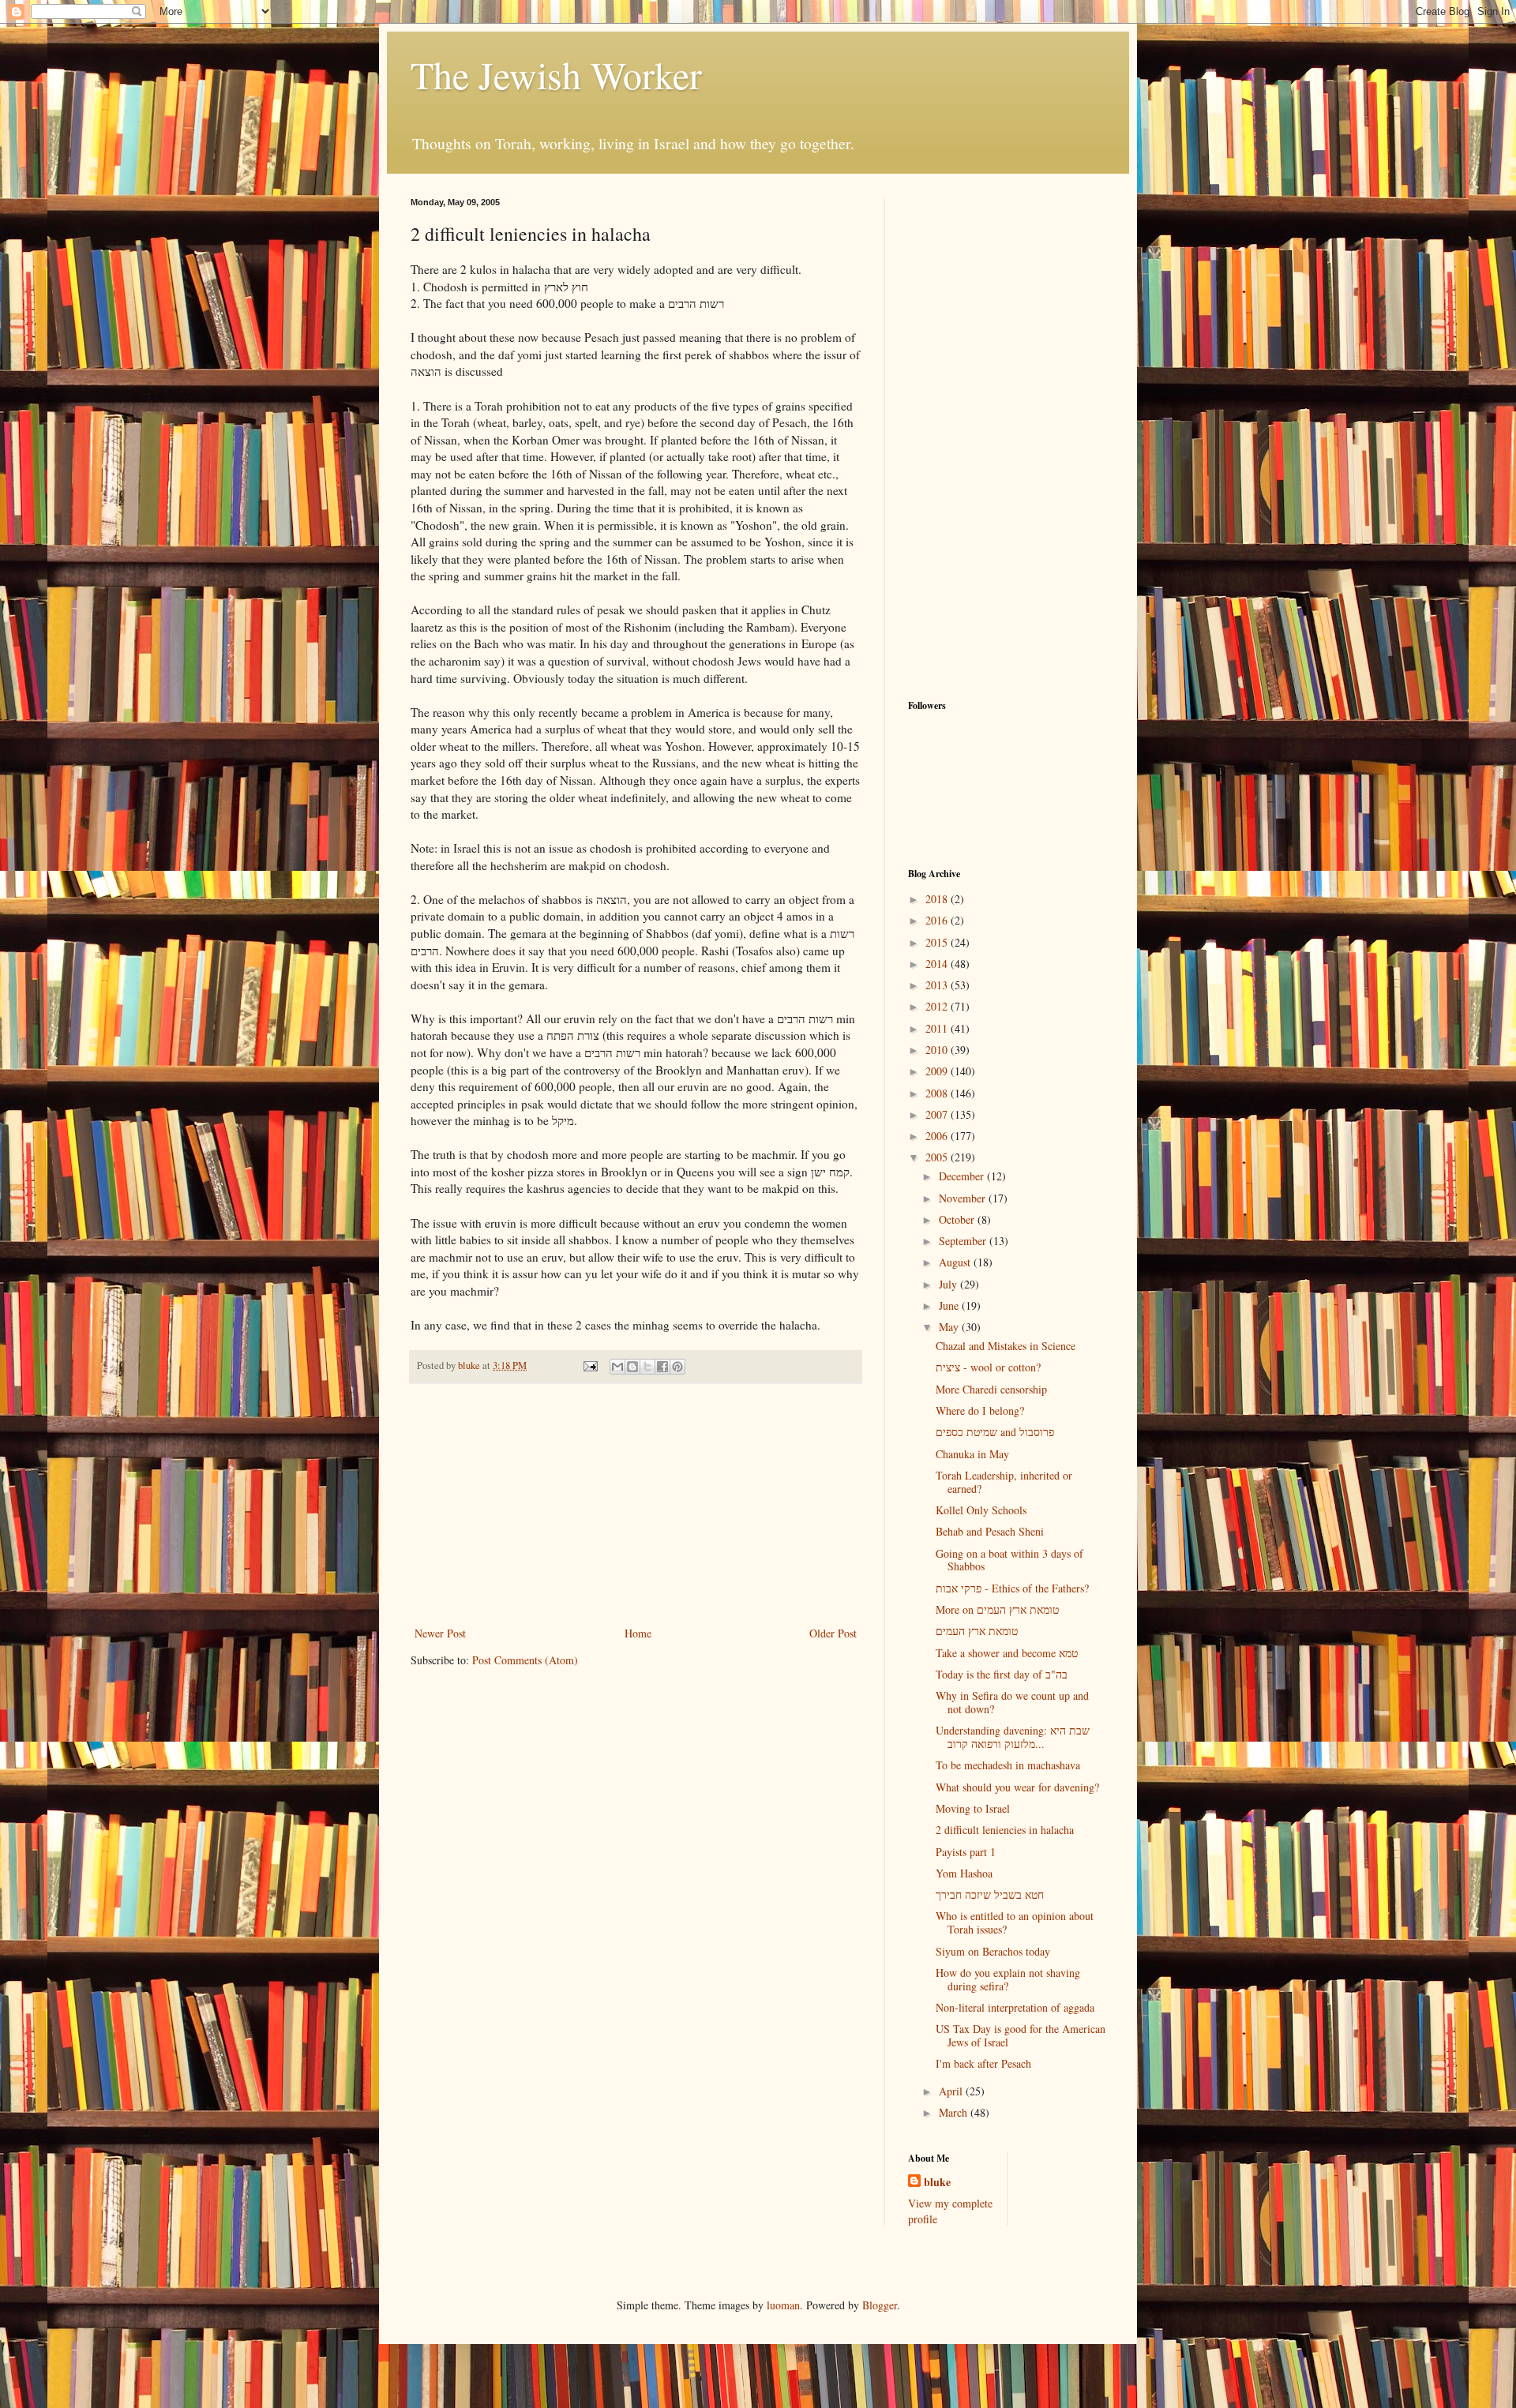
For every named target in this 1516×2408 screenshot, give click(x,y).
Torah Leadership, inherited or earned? (1004, 1482)
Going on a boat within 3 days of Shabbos (1009, 1560)
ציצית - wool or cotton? (988, 1367)
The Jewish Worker (556, 74)
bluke (937, 2182)
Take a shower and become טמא (1007, 1653)
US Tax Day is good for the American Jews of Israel (1021, 2035)
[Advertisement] (636, 1505)
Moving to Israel (973, 1808)
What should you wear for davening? (1017, 1787)
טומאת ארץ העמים (977, 1631)
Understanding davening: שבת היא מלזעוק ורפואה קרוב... (1013, 1737)
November (964, 1198)
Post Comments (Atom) (525, 1660)
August (956, 1262)
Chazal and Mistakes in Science (1006, 1346)
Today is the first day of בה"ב (1002, 1674)
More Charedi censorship (991, 1389)
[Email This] (617, 1367)
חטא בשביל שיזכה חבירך (990, 1894)
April (952, 2091)
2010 (938, 1050)
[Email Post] (589, 1365)
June (950, 1305)
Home (638, 1633)
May (950, 1327)
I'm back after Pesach (983, 2063)
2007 (938, 1114)
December (963, 1176)
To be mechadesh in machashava (1008, 1765)
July (949, 1284)
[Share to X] (647, 1367)
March (955, 2112)
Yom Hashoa (964, 1873)
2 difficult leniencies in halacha (1005, 1830)
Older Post (833, 1633)
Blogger (880, 2305)
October (958, 1219)
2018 (938, 899)
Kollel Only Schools (981, 1510)
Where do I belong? (980, 1410)
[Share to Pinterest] (677, 1367)
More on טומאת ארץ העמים (997, 1609)
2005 (938, 1157)
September (964, 1241)
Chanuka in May (972, 1454)
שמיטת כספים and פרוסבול (995, 1432)
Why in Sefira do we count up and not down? (1012, 1702)
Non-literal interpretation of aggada (1015, 2007)
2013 (938, 985)
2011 (938, 1028)
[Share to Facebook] (662, 1367)
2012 (938, 1006)
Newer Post (440, 1633)
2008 (938, 1093)
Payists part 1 (966, 1852)
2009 (938, 1071)
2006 (938, 1136)
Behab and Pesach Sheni (990, 1531)
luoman (783, 2305)
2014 (938, 964)
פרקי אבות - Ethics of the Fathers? (1012, 1588)
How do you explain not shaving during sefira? (1008, 1979)
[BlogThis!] (632, 1367)
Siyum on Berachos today (993, 1951)
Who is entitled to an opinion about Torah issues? (1015, 1922)
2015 (938, 942)
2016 (938, 920)
